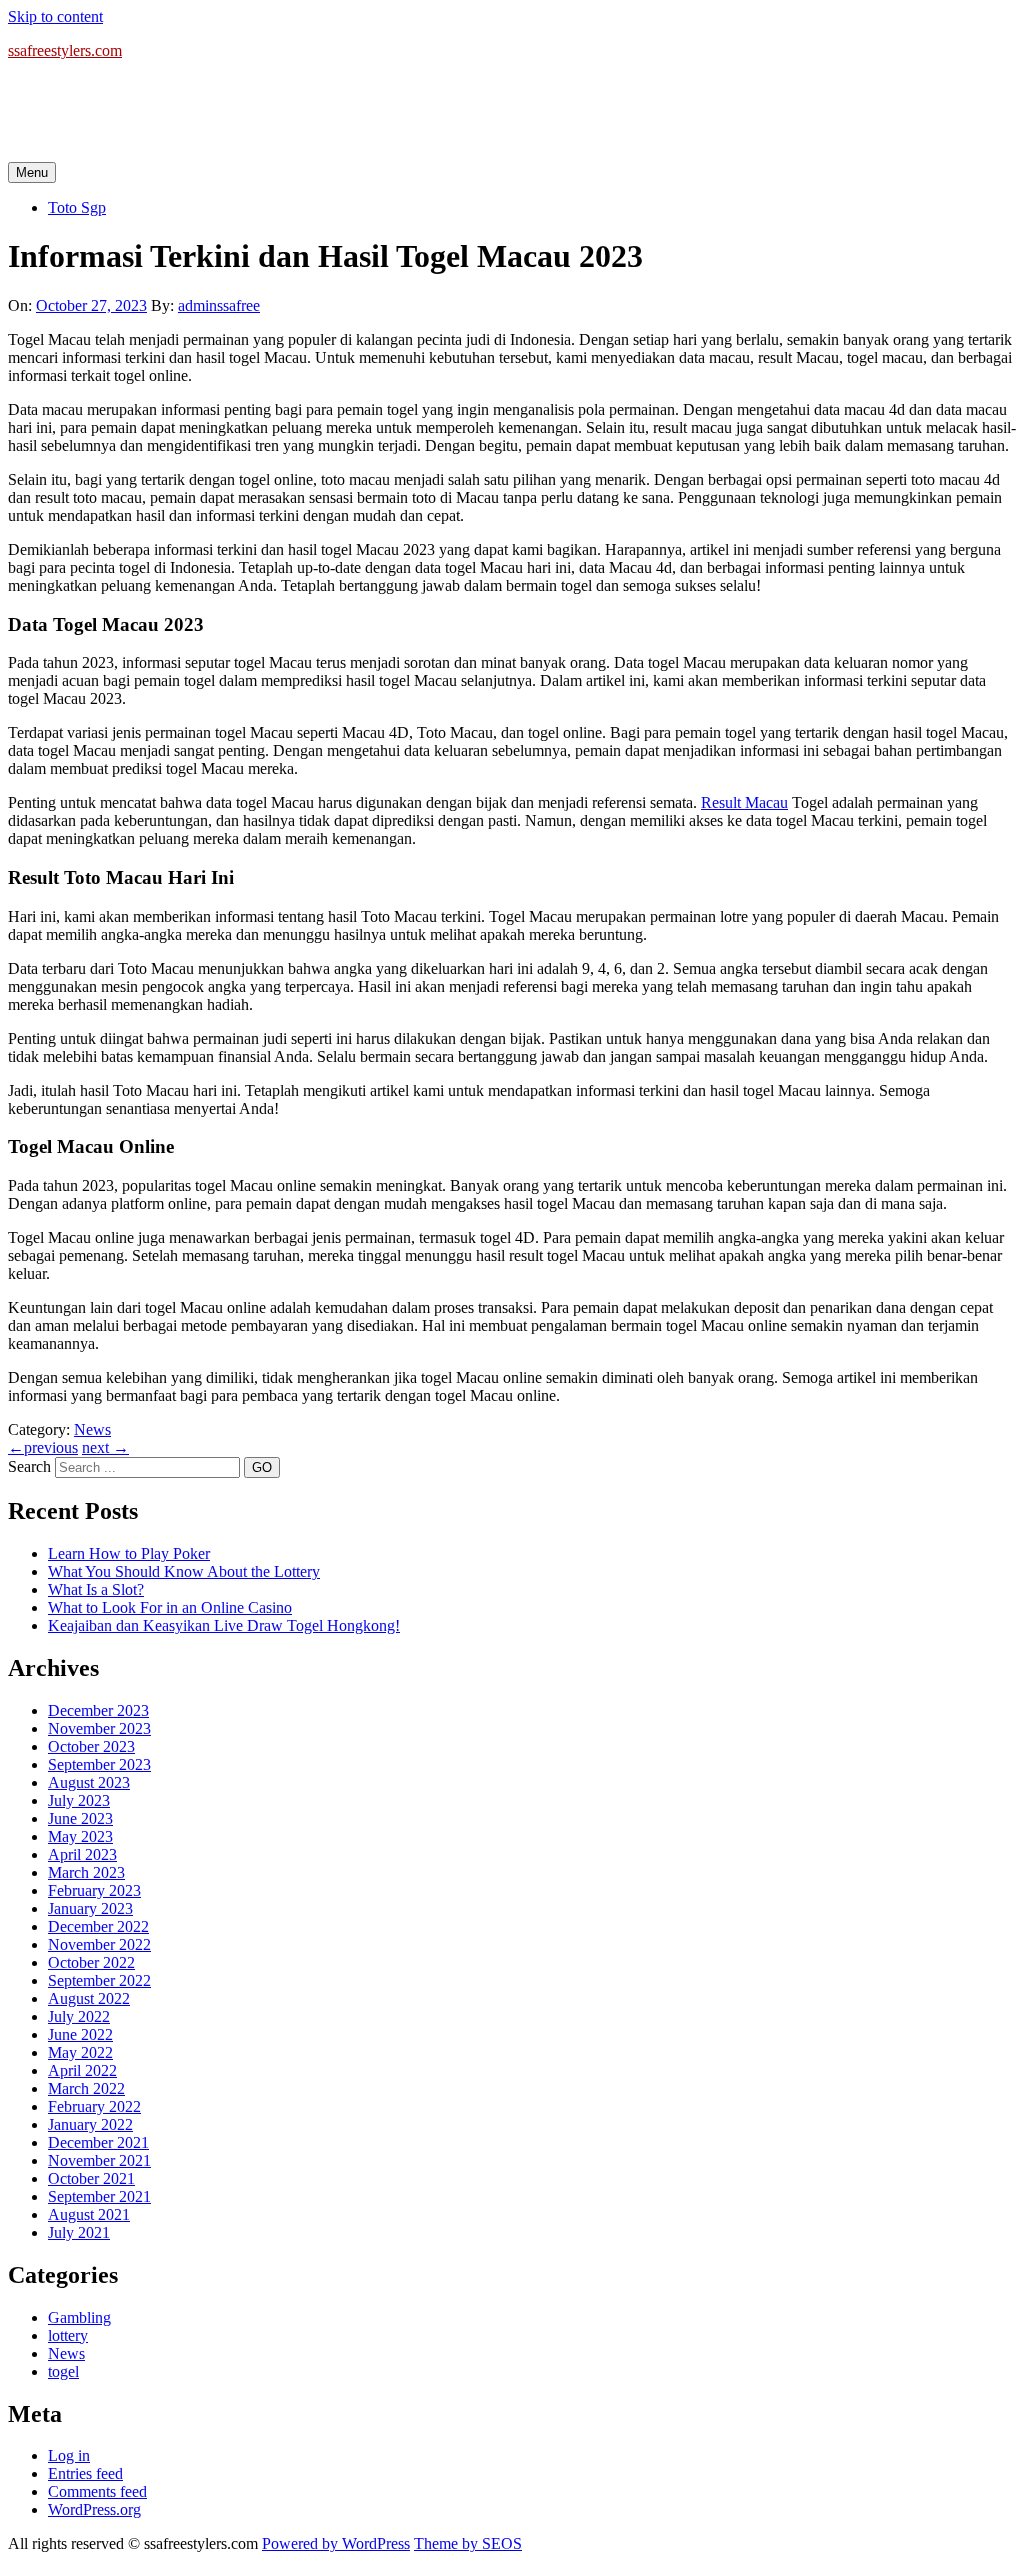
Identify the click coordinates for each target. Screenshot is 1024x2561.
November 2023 (99, 1728)
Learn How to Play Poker (129, 1553)
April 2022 (82, 2070)
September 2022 (99, 1980)
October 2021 (91, 2178)
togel (63, 2371)
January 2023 (90, 1908)
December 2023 (98, 1710)
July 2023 (79, 1800)
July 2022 (79, 2016)
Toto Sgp (77, 207)
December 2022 (98, 1926)
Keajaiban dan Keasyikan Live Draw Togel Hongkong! (224, 1625)
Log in (69, 2455)
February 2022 (94, 2106)
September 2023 (99, 1764)
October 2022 (91, 1962)
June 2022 (80, 2034)
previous (43, 1447)
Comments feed (97, 2491)
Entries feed (85, 2473)
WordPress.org (94, 2509)
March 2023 (86, 1872)
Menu (32, 172)
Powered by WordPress (336, 2543)
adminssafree (219, 305)
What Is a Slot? (96, 1589)
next (105, 1447)
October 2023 (91, 1746)
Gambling (79, 2317)
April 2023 (82, 1854)
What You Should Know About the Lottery (184, 1571)
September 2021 (99, 2196)
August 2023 (89, 1782)
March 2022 (86, 2088)
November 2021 (99, 2160)
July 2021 (79, 2232)
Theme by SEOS (468, 2543)
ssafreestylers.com (65, 50)
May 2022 (80, 2052)
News (92, 1429)
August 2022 (89, 1998)
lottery (68, 2335)
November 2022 (99, 1944)
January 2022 (90, 2124)
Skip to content (55, 16)
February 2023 (94, 1890)
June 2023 (80, 1818)
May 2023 (80, 1836)
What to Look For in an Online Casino (170, 1607)
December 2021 (98, 2142)
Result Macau (744, 802)
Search (29, 1466)
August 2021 (89, 2214)
